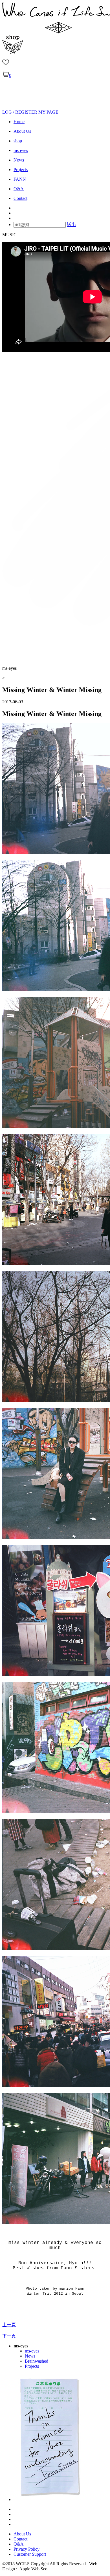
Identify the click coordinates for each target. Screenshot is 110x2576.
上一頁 (9, 2325)
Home (19, 122)
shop (18, 141)
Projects (21, 170)
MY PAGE (48, 112)
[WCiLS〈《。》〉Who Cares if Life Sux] (16, 107)
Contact (20, 198)
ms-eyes (21, 150)
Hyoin (76, 2263)
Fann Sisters (78, 2268)
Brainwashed (37, 2361)
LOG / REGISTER (20, 112)
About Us (22, 131)
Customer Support (30, 2554)
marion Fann (72, 2289)
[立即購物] (13, 52)
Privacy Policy (27, 2549)
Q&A (19, 189)
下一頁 (9, 2336)
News (19, 160)
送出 (71, 225)
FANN (20, 179)
